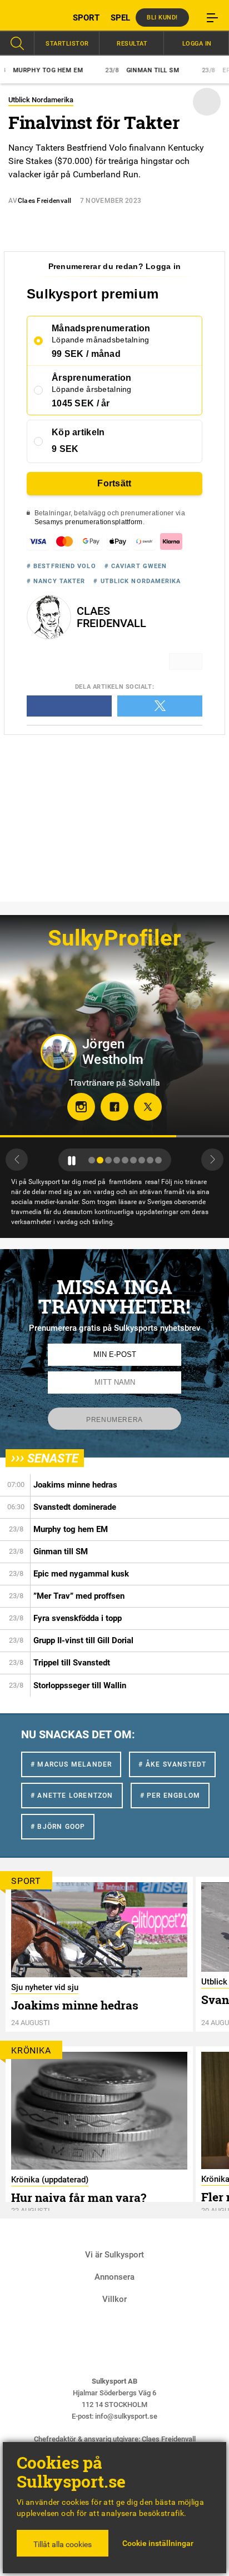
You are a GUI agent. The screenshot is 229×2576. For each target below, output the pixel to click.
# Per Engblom (170, 1796)
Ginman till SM (111, 70)
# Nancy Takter (56, 581)
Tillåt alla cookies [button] (63, 2544)
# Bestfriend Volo (61, 566)
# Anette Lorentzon (72, 1796)
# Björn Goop (58, 1827)
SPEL (120, 18)
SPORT (86, 18)
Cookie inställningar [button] (158, 2543)
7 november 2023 (111, 201)
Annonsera (114, 2277)
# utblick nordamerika (137, 581)
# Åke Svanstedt (172, 1764)
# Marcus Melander (71, 1764)
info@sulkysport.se (126, 2416)
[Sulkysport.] (29, 17)
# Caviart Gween (136, 566)
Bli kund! (162, 18)
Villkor (114, 2299)
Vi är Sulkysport (114, 2255)
